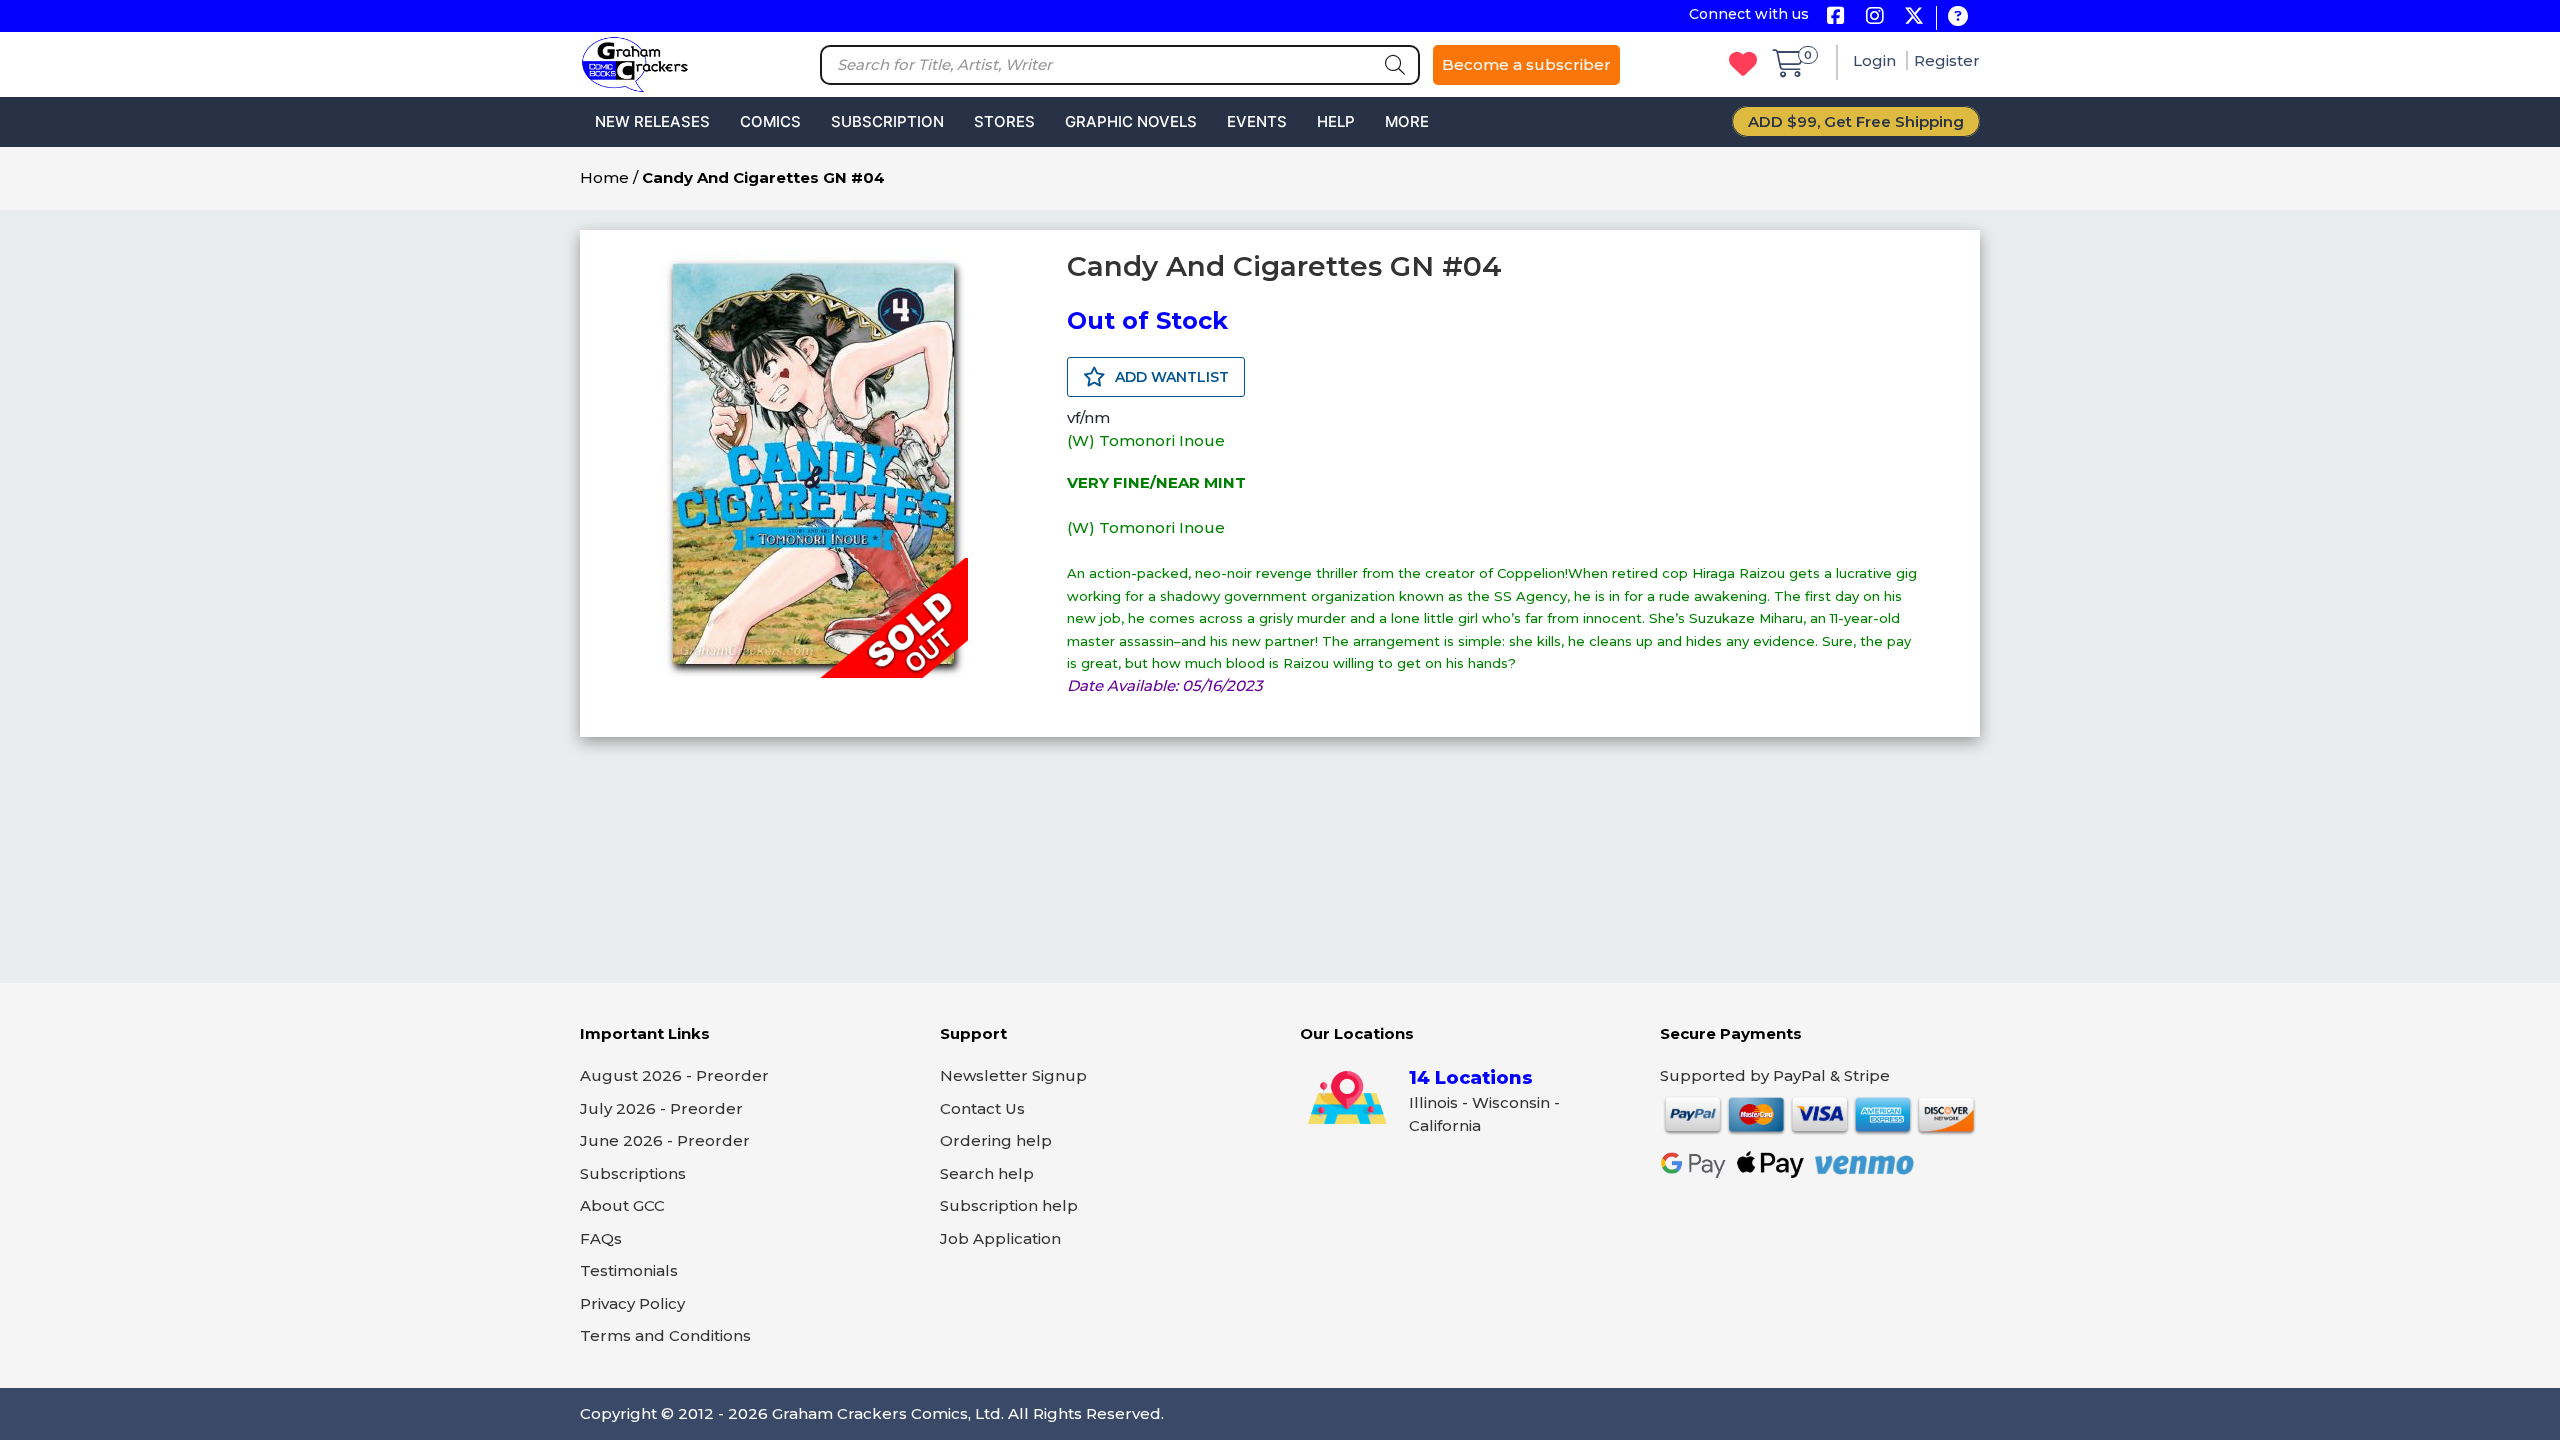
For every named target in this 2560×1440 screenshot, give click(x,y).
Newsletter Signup (1013, 1075)
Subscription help (1009, 1205)
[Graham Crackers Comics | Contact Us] (1957, 17)
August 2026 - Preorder (674, 1075)
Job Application (1000, 1238)
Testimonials (629, 1270)
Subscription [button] (887, 121)
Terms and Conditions (665, 1335)
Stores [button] (1004, 121)
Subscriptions (633, 1173)
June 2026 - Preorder (665, 1140)
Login (1876, 60)
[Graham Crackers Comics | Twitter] (1913, 17)
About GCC (622, 1205)
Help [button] (1336, 121)
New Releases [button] (652, 121)
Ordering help (996, 1140)
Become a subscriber (1526, 64)
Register (1947, 60)
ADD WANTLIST (1170, 377)
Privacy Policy (632, 1303)
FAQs (601, 1238)
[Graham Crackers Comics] (635, 62)
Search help (987, 1173)
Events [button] (1257, 121)
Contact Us (982, 1108)
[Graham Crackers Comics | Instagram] (1874, 17)
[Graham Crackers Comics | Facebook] (1835, 17)
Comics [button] (770, 121)
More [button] (1407, 121)
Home (604, 177)
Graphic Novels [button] (1131, 121)
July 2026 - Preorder (661, 1108)
